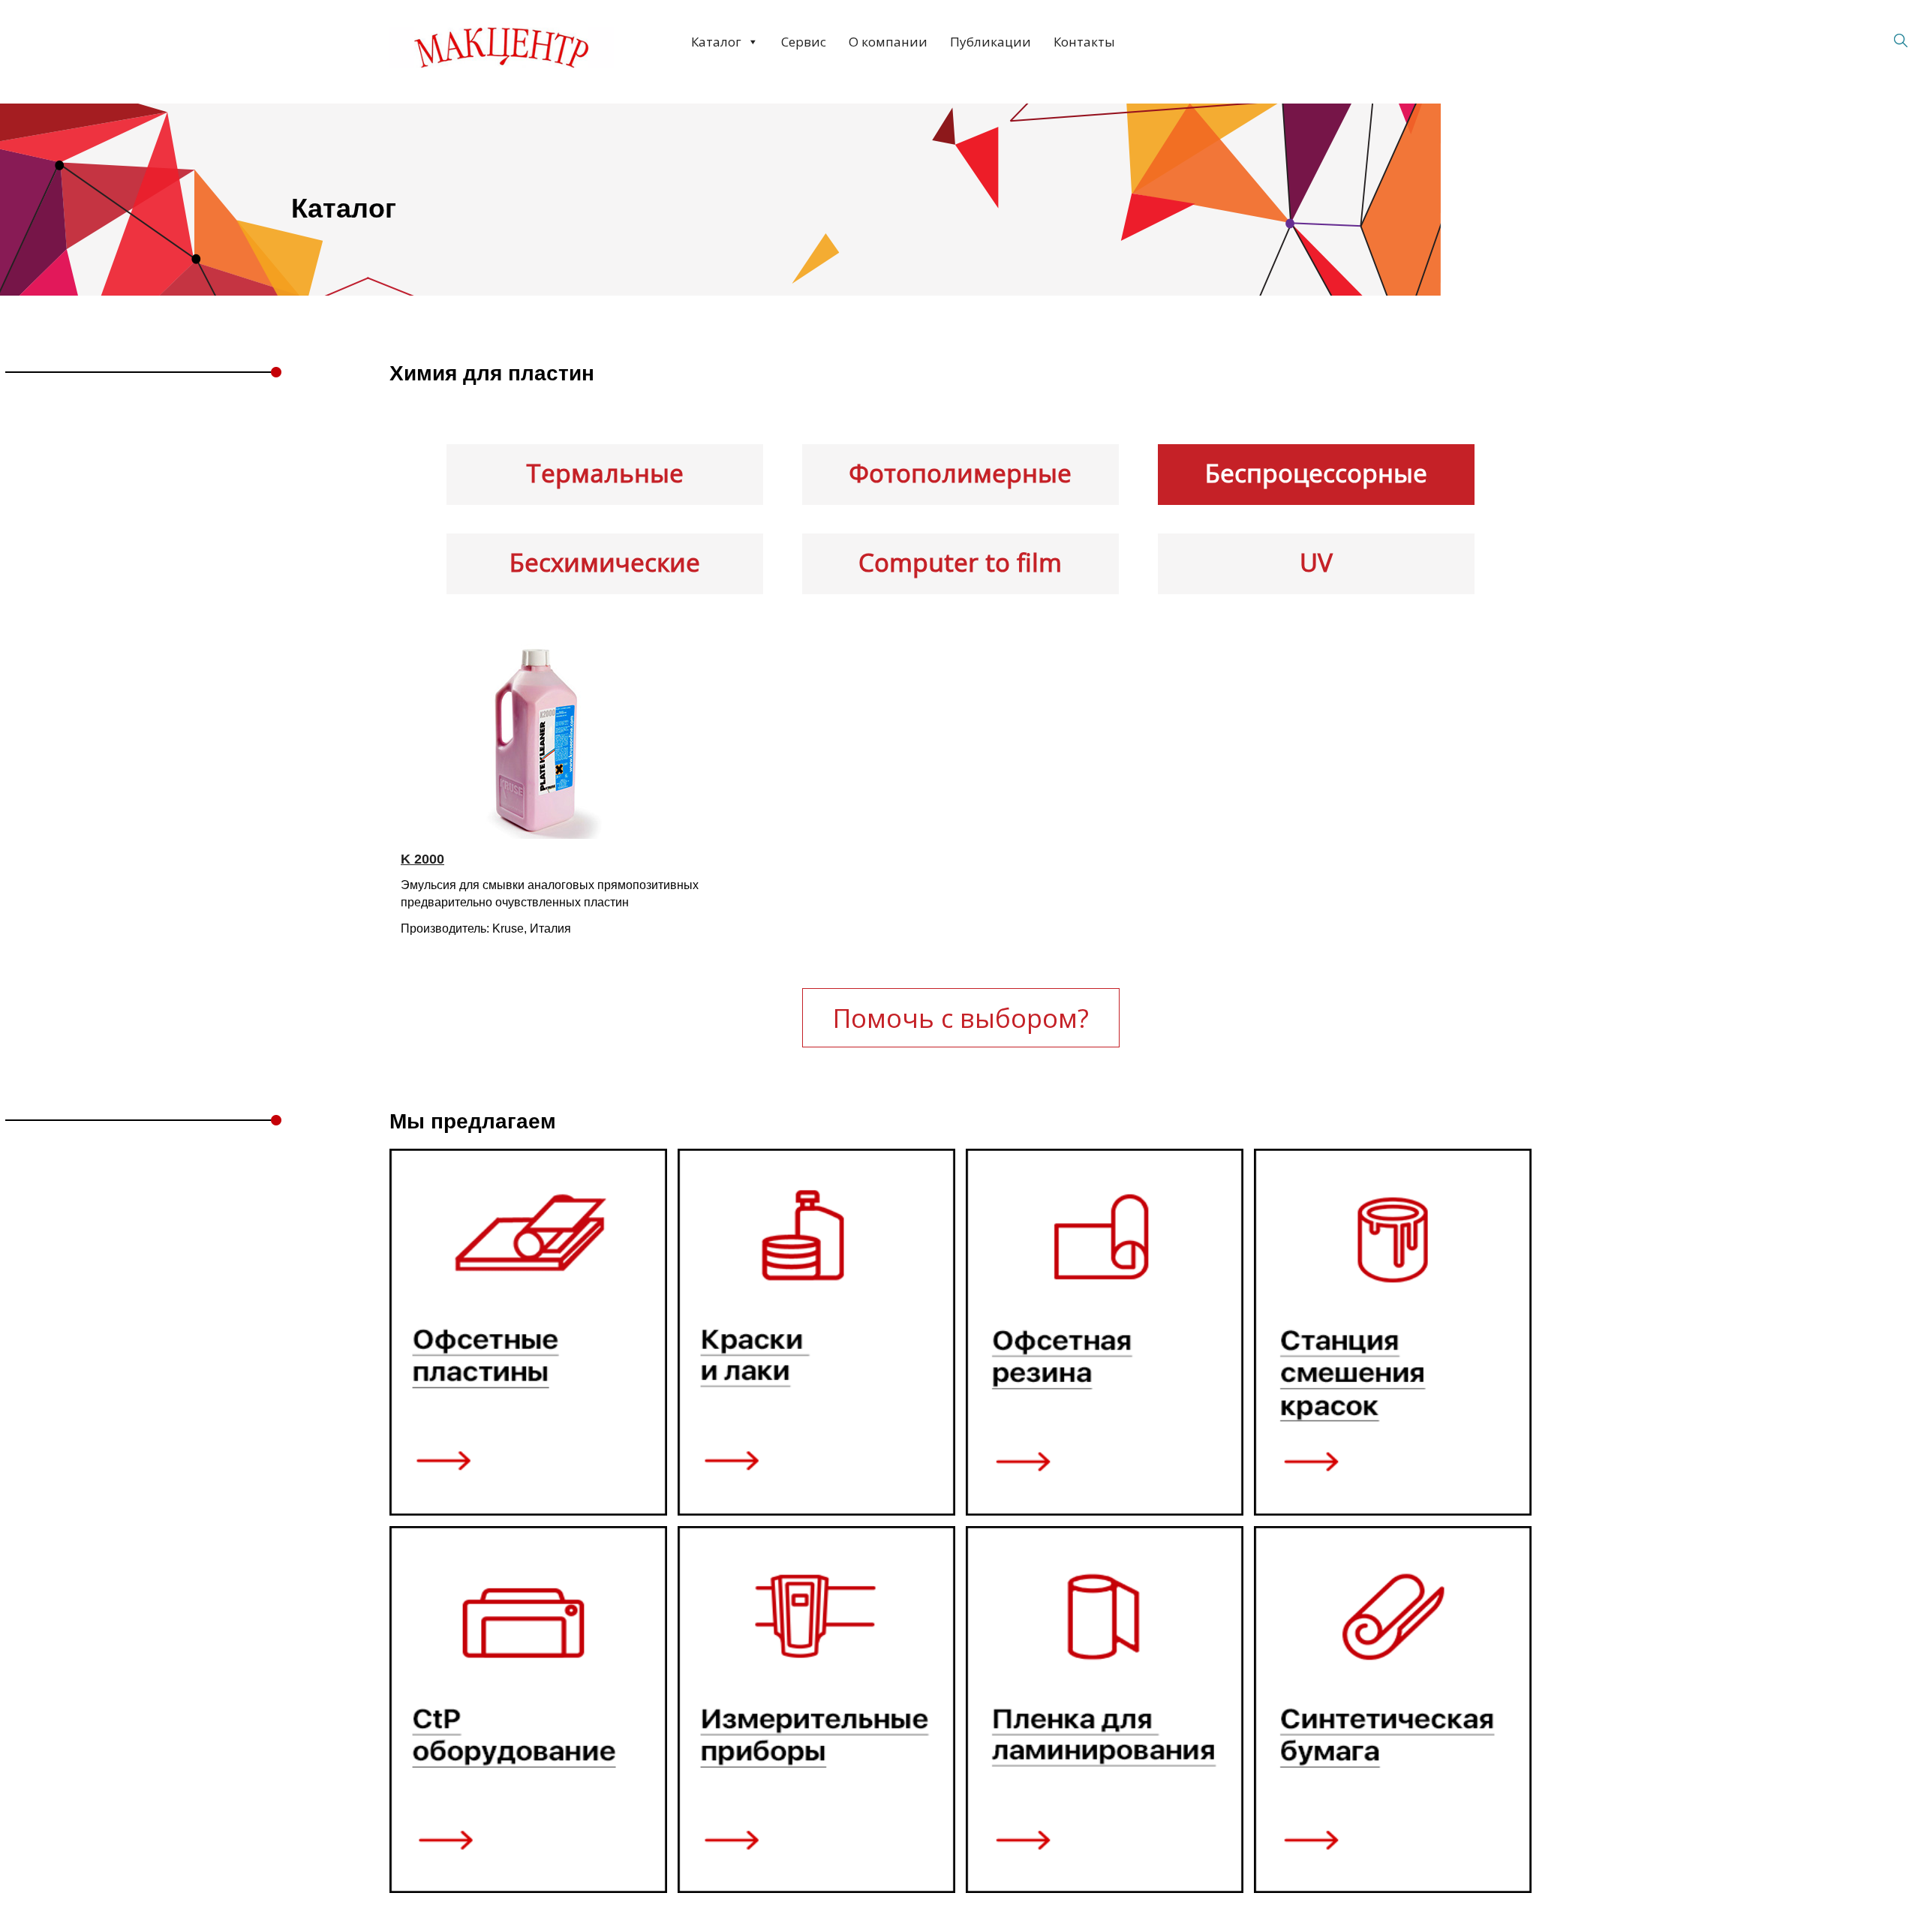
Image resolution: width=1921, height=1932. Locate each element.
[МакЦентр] (501, 48)
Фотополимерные (960, 473)
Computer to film (960, 562)
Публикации (991, 42)
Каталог (716, 42)
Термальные (605, 473)
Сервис (804, 42)
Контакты (1084, 42)
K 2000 (422, 859)
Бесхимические (605, 562)
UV (1316, 562)
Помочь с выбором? (961, 1018)
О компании (888, 42)
